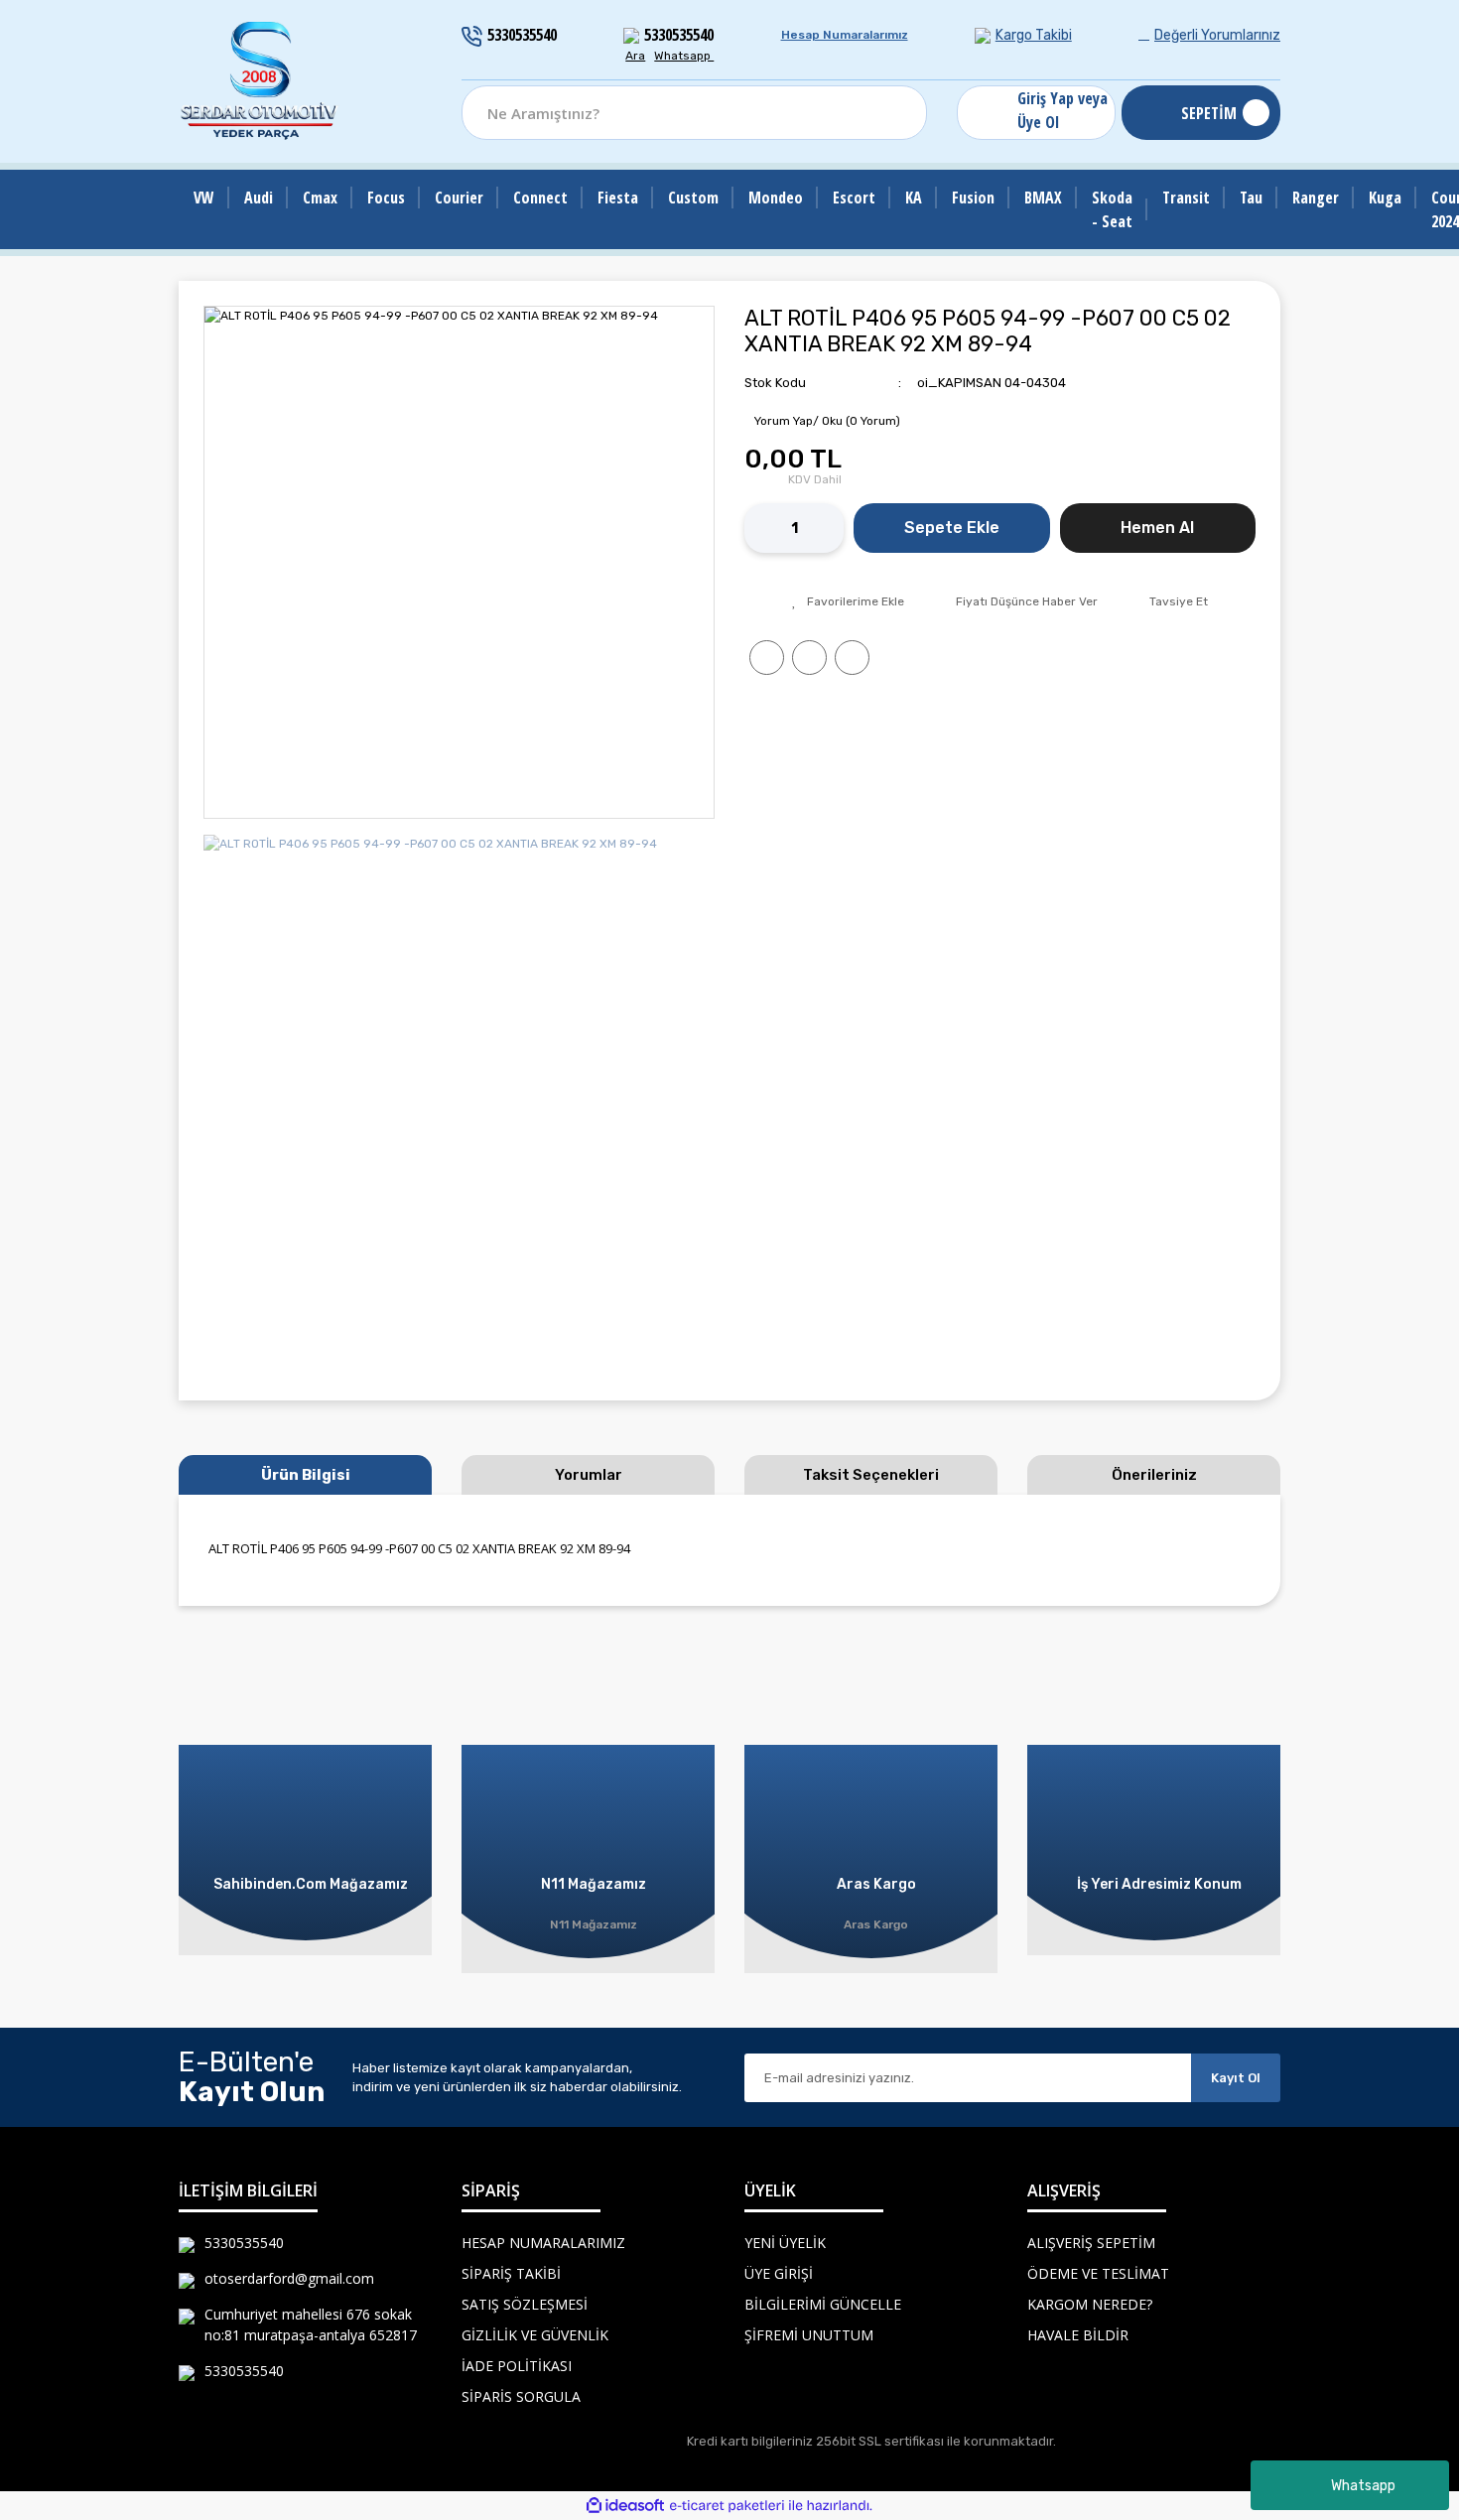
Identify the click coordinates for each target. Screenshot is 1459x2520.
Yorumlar (589, 1475)
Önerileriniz (1154, 1475)
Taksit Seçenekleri (871, 1475)
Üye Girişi (779, 2273)
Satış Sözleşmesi (525, 2304)
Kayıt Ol (1236, 2078)
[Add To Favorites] (848, 601)
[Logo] (260, 81)
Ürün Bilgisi (306, 1475)
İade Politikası (517, 2366)
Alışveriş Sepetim (1091, 2243)
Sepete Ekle (952, 528)
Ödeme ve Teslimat (1098, 2273)
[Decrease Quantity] (759, 528)
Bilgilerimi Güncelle (823, 2304)
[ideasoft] (625, 2506)
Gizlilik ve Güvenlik (535, 2335)
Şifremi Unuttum (809, 2335)
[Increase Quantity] (829, 528)
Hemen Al (1157, 528)
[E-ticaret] (727, 2506)
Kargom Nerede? (1090, 2304)
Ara (635, 56)
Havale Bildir (1078, 2335)
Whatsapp (1363, 2486)
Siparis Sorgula (521, 2396)
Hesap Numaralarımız (845, 35)
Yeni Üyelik (785, 2243)
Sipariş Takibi (511, 2273)
